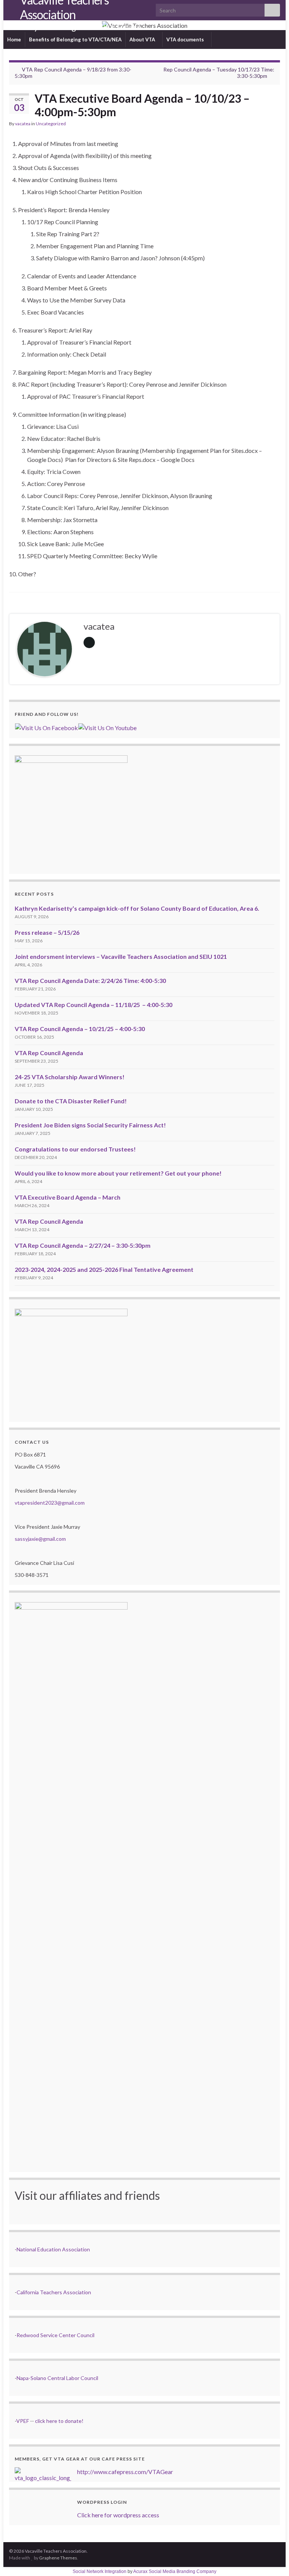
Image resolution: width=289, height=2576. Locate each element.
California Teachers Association (54, 2292)
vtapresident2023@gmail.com (50, 1503)
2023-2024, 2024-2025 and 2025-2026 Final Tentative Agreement (104, 1269)
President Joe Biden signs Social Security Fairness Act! (90, 1125)
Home (14, 39)
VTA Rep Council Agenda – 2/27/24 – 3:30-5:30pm (83, 1245)
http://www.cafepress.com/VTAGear (125, 2472)
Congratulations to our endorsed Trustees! (75, 1149)
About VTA (143, 39)
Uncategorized (51, 124)
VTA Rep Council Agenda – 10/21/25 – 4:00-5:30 (80, 1029)
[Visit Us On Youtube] (107, 727)
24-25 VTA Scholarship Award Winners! (70, 1077)
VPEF (23, 2421)
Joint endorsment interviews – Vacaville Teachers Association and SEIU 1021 (121, 956)
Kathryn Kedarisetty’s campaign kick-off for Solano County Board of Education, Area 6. (137, 908)
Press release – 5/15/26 (47, 932)
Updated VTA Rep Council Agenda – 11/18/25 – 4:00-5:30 (94, 1005)
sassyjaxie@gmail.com (40, 1539)
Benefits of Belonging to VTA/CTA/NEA (75, 39)
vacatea (23, 124)
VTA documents (186, 39)
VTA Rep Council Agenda (49, 1053)
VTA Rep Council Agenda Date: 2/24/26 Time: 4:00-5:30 (90, 980)
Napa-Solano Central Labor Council (57, 2378)
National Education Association (53, 2249)
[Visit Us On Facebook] (46, 727)
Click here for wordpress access (118, 2515)
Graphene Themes (58, 2558)
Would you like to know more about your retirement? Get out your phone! (118, 1173)
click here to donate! (59, 2421)
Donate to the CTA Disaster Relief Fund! (71, 1101)
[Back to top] (272, 2559)
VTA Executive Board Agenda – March (68, 1197)
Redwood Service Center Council (56, 2335)
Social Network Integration (100, 2571)
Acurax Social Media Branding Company (175, 2571)
